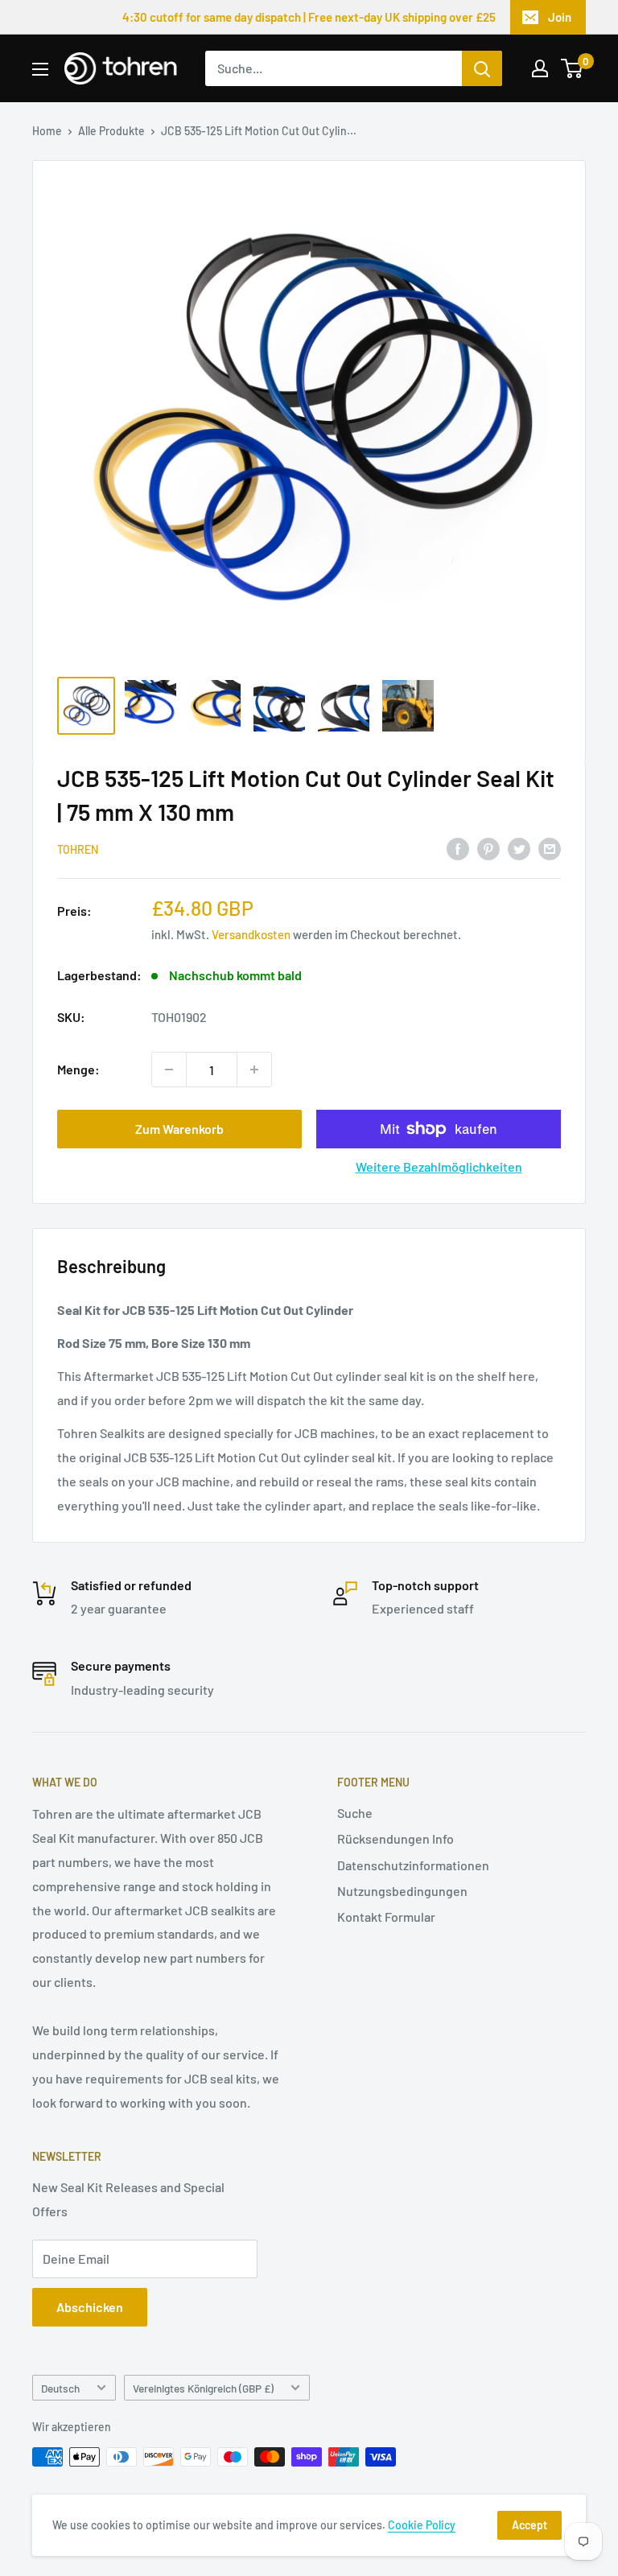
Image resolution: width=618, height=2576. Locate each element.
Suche (355, 1813)
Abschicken (90, 2307)
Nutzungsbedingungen (402, 1891)
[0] (573, 68)
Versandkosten (251, 934)
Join (560, 17)
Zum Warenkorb (179, 1129)
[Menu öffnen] (40, 69)
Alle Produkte (111, 131)
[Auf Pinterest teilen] (488, 848)
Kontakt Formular (386, 1917)
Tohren (78, 849)
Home (47, 131)
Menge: (78, 1069)
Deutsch (60, 2388)
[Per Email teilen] (550, 848)
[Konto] (540, 68)
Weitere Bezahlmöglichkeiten (439, 1166)
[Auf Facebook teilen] (458, 848)
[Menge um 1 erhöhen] (254, 1070)
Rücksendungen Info (396, 1838)
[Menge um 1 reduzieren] (169, 1070)
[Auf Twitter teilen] (519, 848)
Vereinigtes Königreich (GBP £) (203, 2388)
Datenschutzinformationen (413, 1865)
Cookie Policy (422, 2525)
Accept (529, 2525)
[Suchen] (482, 68)
